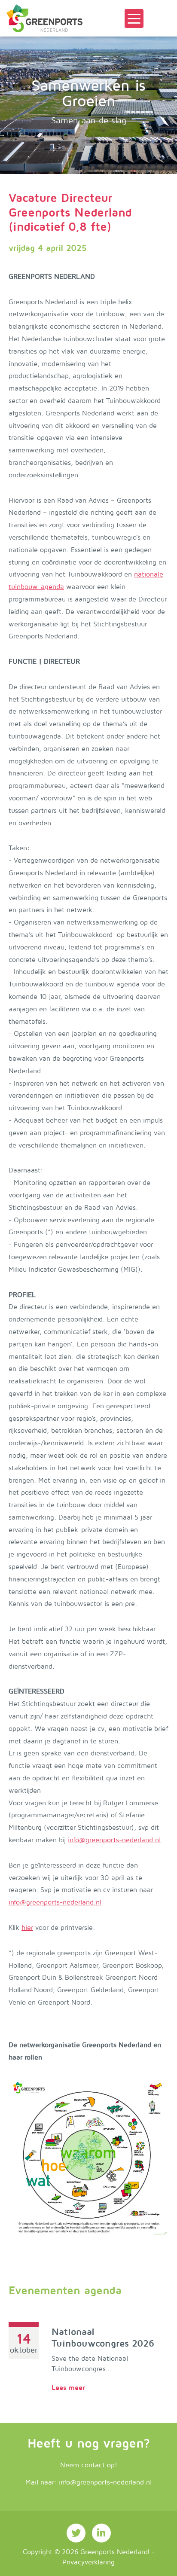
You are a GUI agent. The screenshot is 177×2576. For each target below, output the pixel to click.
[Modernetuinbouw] (44, 18)
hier (27, 1928)
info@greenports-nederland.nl (114, 1840)
